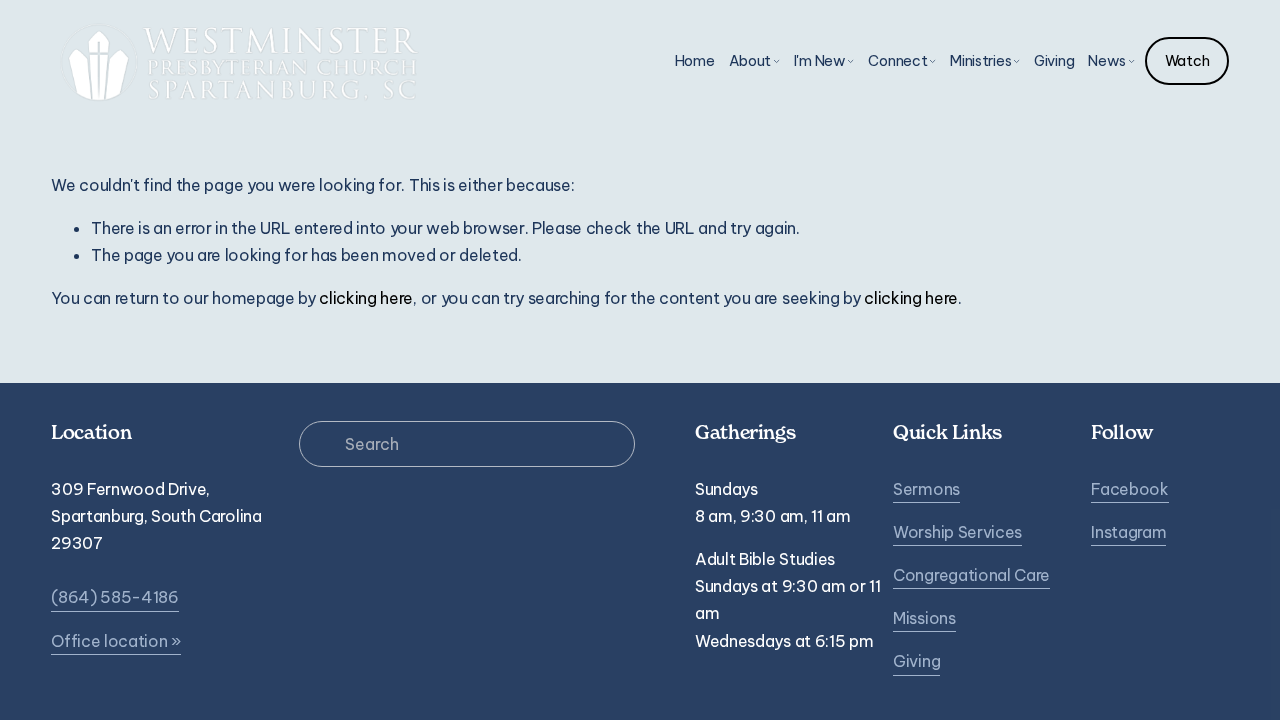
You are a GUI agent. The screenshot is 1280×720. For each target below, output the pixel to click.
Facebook (1129, 489)
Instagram (1128, 532)
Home (695, 61)
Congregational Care (971, 575)
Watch (1187, 61)
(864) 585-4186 (115, 597)
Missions (924, 618)
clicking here (366, 298)
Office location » (116, 641)
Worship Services (957, 532)
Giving (1054, 61)
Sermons (926, 489)
